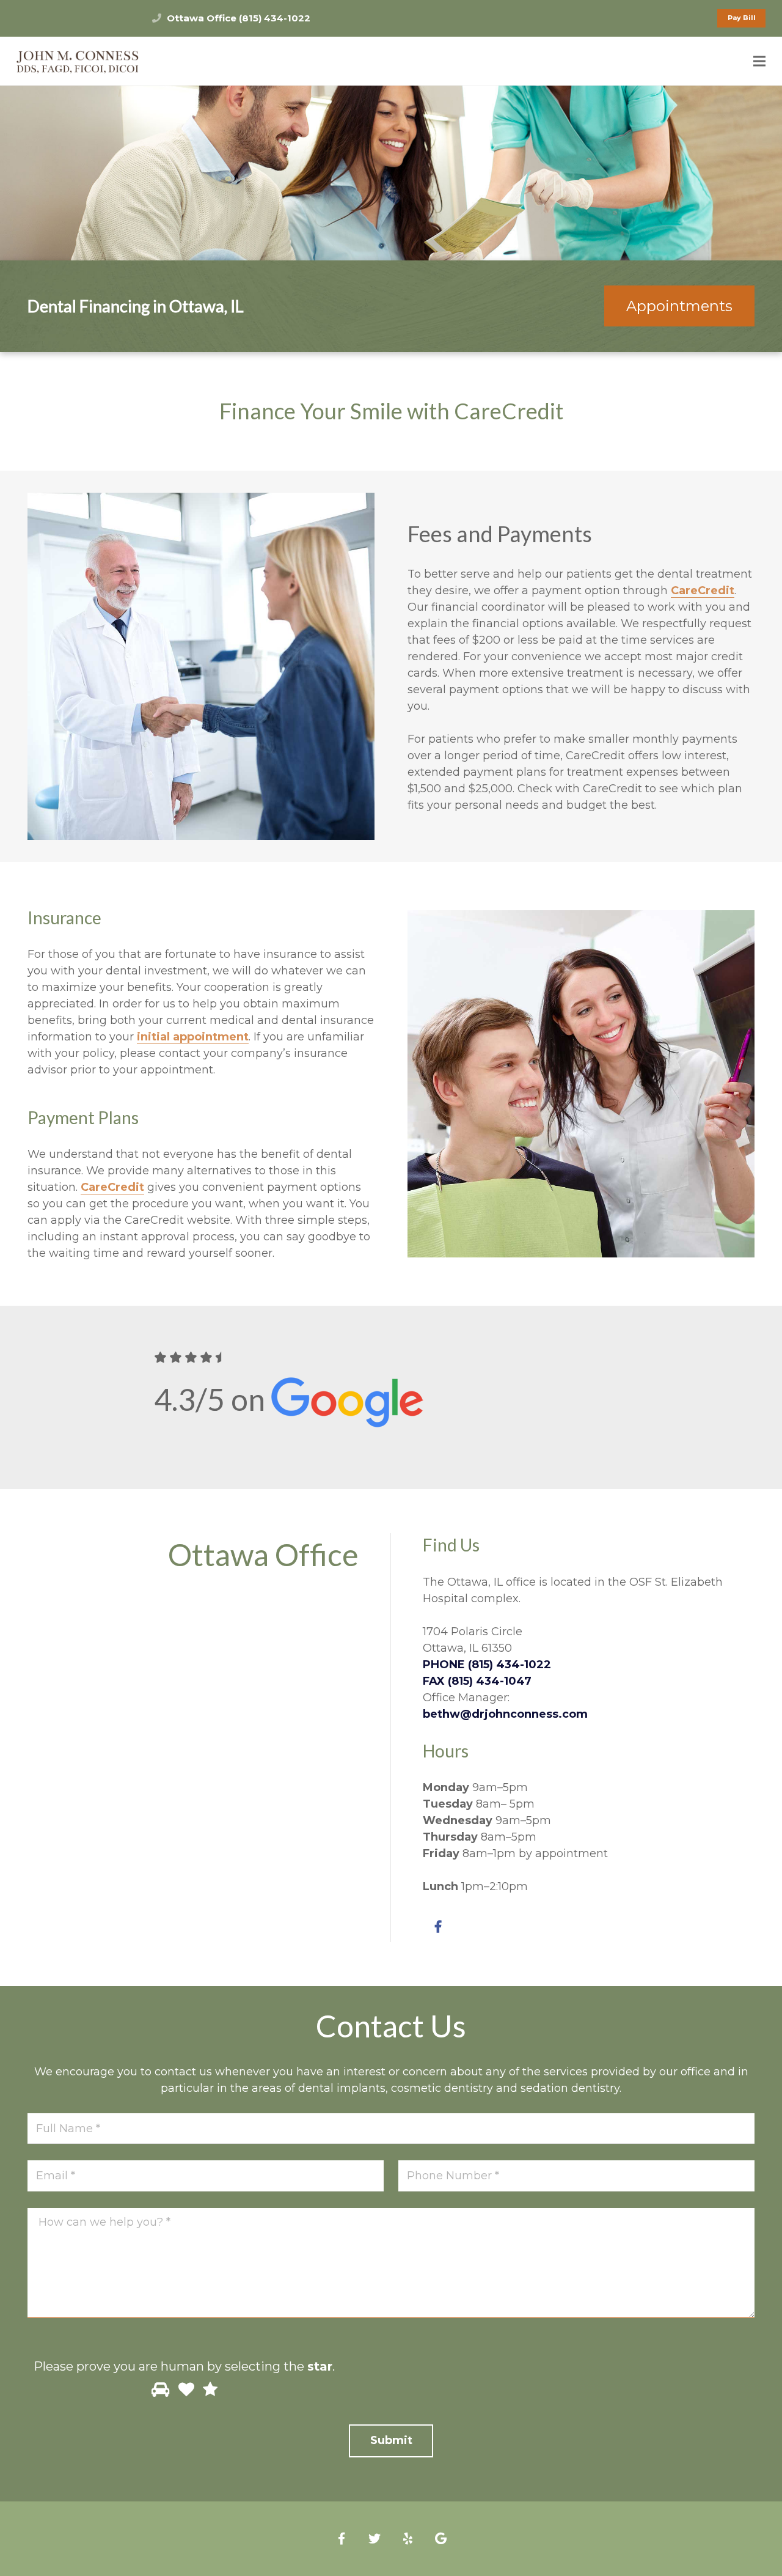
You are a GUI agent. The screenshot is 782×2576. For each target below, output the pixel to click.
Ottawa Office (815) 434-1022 (239, 18)
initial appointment (193, 1037)
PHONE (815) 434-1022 (487, 1665)
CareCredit (703, 591)
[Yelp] (407, 2539)
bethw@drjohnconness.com (505, 1714)
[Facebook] (438, 1927)
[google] (440, 2539)
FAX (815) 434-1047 (477, 1681)
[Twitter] (375, 2539)
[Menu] (760, 61)
